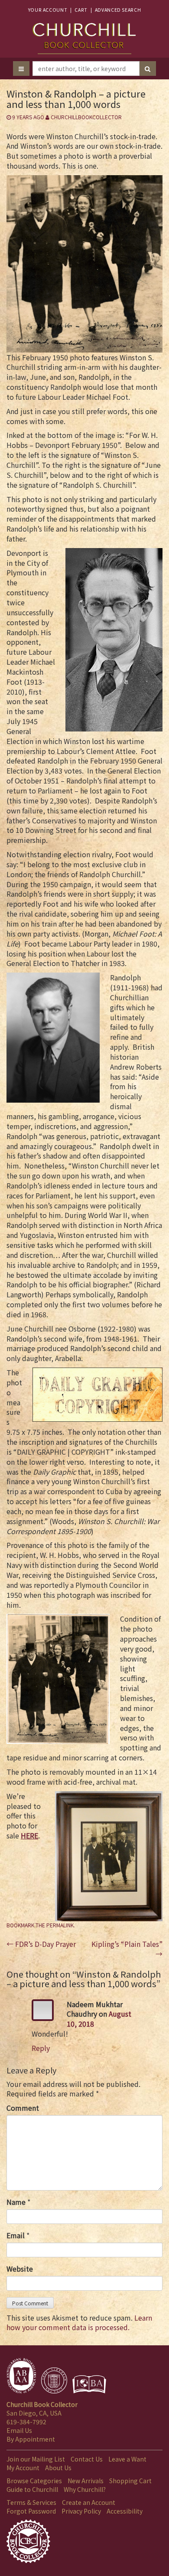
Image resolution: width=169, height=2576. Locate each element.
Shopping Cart (130, 2481)
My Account (23, 2468)
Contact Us (87, 2459)
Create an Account (89, 2502)
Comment (23, 2108)
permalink (60, 1925)
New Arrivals (86, 2481)
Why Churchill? (85, 2489)
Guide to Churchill (32, 2489)
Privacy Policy (81, 2511)
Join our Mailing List (36, 2459)
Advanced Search (118, 10)
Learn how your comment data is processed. (79, 2323)
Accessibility (125, 2511)
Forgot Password (31, 2511)
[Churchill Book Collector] (84, 34)
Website (20, 2269)
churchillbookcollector (86, 117)
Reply (41, 2048)
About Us (58, 2468)
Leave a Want (127, 2459)
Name (16, 2202)
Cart (81, 10)
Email (16, 2235)
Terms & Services (31, 2502)
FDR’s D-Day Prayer (41, 1944)
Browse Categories (34, 2481)
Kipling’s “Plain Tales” (127, 1949)
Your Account (48, 10)
